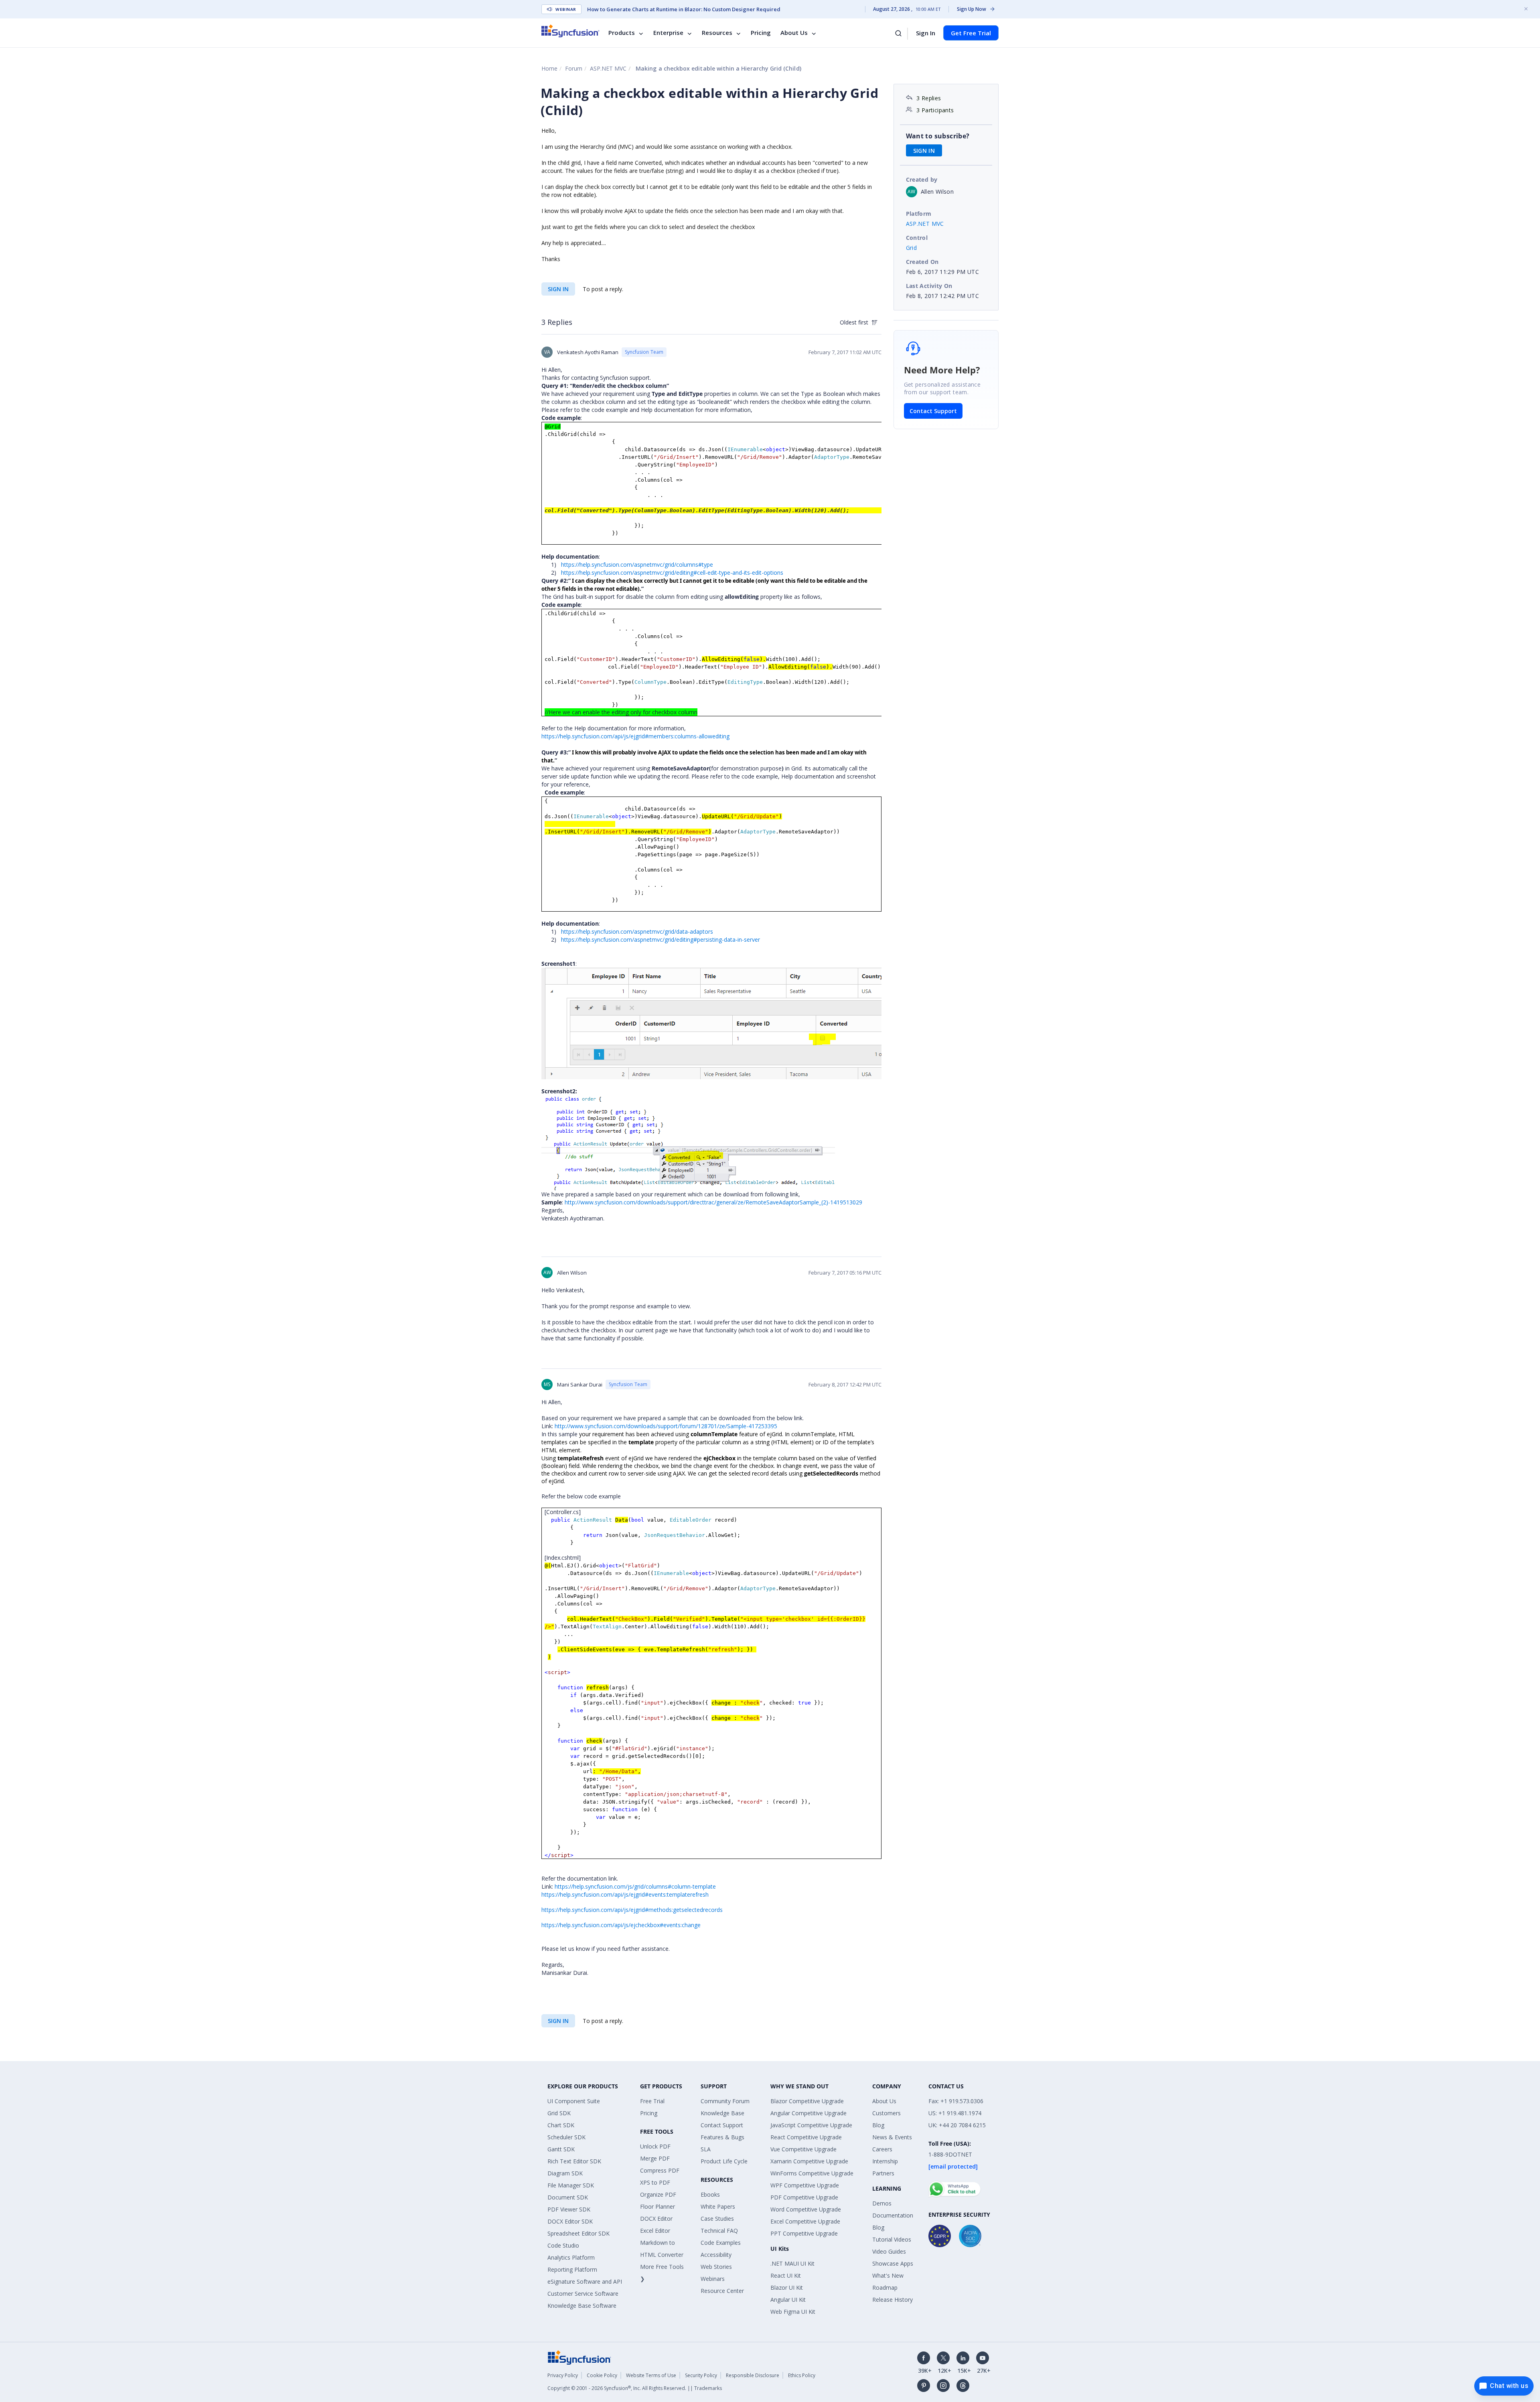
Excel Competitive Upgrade (805, 2221)
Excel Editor (655, 2231)
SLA (706, 2149)
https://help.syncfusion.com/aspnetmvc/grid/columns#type (637, 565)
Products (622, 33)
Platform (919, 214)
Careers (882, 2149)
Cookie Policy (602, 2375)
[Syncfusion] (580, 2357)
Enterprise (668, 33)
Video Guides (889, 2251)
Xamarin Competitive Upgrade (809, 2161)
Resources (717, 33)
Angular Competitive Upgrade (808, 2113)
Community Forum (725, 2101)
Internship (885, 2161)
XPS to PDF (655, 2182)
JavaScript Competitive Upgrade (811, 2125)
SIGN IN (558, 289)
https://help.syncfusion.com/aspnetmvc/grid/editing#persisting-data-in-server (661, 940)
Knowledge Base (722, 2113)
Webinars (713, 2279)
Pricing (761, 33)
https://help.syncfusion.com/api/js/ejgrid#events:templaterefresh (625, 1894)
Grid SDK (559, 2113)
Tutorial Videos (892, 2239)
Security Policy (701, 2375)
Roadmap (885, 2287)
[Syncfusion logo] (570, 31)
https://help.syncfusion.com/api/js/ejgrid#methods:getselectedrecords (632, 1910)
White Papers (718, 2206)
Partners (883, 2173)
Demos (882, 2203)
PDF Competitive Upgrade (804, 2197)
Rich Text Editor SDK (574, 2161)
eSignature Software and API (585, 2281)
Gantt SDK (561, 2149)
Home (549, 68)
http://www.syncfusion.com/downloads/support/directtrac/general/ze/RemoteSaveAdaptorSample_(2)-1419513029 (713, 1202)
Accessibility (716, 2255)
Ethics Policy (802, 2375)
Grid (912, 248)
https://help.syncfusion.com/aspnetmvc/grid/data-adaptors (637, 931)
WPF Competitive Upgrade (805, 2185)
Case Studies (717, 2219)
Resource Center (722, 2291)
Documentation (893, 2215)
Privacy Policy (563, 2375)
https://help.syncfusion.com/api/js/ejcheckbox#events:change (621, 1925)
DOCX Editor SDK (570, 2221)
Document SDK (568, 2197)
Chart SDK (561, 2125)
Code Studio (563, 2245)
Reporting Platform (572, 2269)
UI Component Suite (574, 2101)
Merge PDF (655, 2158)
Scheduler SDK (566, 2137)
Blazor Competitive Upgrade (807, 2101)
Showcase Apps (893, 2263)
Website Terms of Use (651, 2375)
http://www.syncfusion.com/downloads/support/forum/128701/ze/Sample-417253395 (666, 1426)
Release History (893, 2300)
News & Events (892, 2137)
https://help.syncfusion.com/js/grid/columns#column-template (635, 1886)
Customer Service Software (583, 2294)
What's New (888, 2275)
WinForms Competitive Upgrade (812, 2173)
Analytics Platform (571, 2257)
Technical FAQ (719, 2231)
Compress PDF (660, 2170)
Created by (922, 179)
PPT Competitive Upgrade (804, 2233)
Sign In (926, 33)
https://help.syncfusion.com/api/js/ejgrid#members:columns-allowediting (635, 736)
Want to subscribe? (938, 136)
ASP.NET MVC (608, 68)
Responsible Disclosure (753, 2375)
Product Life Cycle (724, 2161)
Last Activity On (929, 286)
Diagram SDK (565, 2173)
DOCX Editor (656, 2219)
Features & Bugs (722, 2137)
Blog (878, 2125)
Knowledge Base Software (582, 2306)
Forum (574, 68)
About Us (794, 33)
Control (917, 238)
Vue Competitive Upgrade (803, 2149)
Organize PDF (658, 2194)
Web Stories (716, 2267)
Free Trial (652, 2101)
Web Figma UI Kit (793, 2312)
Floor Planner (658, 2206)
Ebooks (710, 2194)
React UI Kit (786, 2275)
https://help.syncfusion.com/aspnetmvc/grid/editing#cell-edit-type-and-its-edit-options (672, 573)
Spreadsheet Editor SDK (579, 2233)
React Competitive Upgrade (806, 2137)
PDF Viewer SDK (569, 2209)
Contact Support (933, 411)
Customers (887, 2113)
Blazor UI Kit (787, 2287)
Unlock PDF (655, 2146)
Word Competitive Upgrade (806, 2209)
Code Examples (721, 2243)
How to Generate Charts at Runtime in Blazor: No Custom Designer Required (684, 9)
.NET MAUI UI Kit (792, 2263)
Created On (922, 262)
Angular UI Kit (788, 2300)
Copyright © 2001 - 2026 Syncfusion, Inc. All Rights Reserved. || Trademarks (635, 2388)
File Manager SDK (571, 2185)
